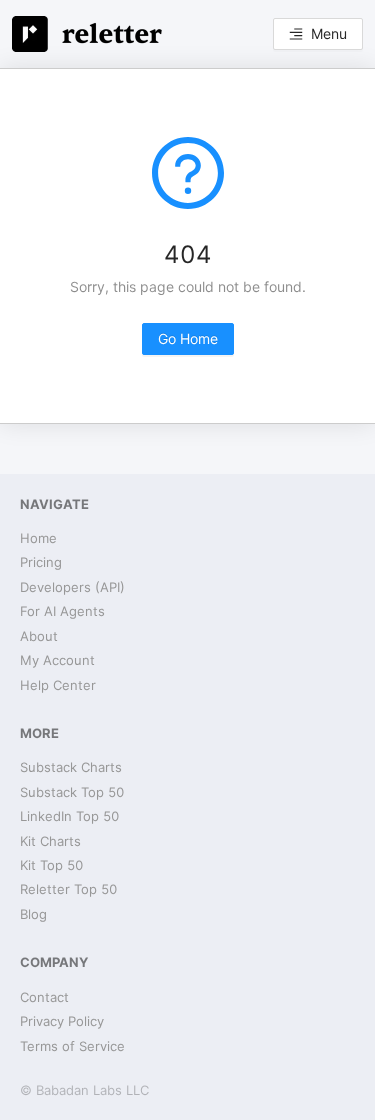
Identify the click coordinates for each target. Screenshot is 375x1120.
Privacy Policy (62, 1021)
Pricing (41, 562)
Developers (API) (72, 587)
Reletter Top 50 (68, 889)
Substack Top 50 (72, 792)
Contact (44, 997)
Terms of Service (72, 1046)
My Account (57, 660)
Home (38, 538)
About (39, 636)
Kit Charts (50, 841)
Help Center (58, 685)
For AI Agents (62, 611)
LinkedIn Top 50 (69, 816)
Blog (33, 914)
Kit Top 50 (51, 865)
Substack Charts (71, 767)
